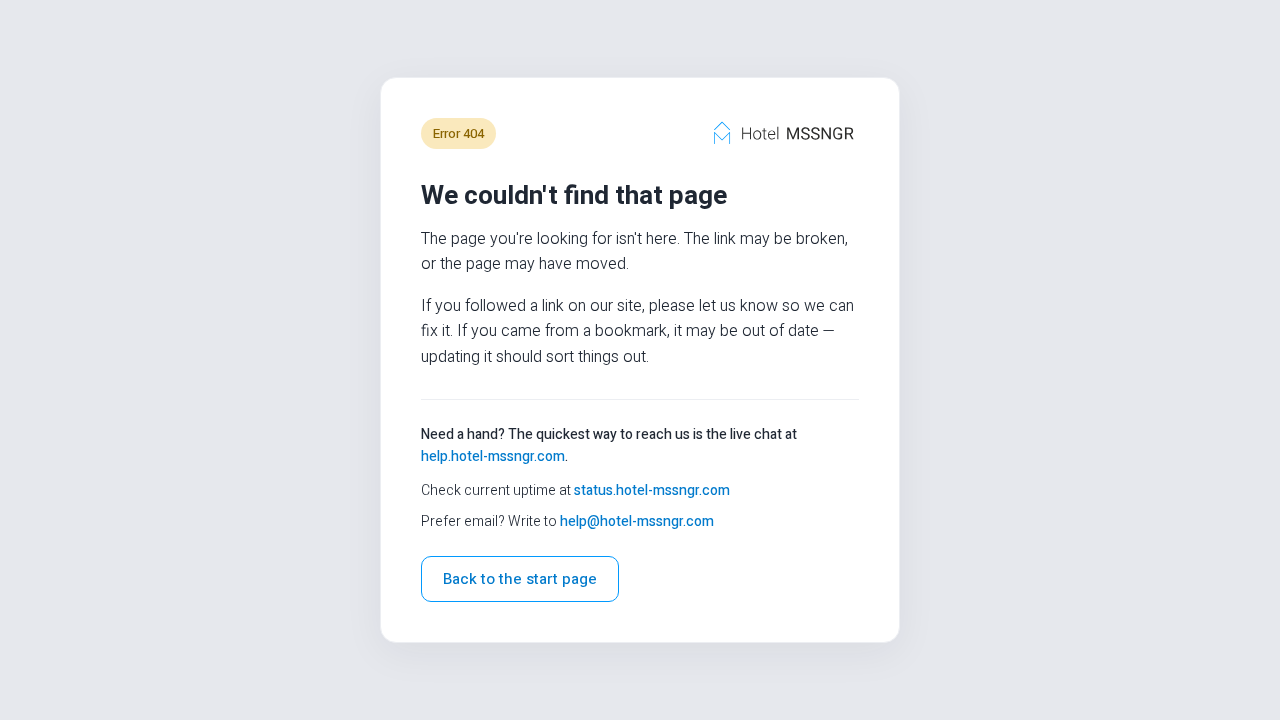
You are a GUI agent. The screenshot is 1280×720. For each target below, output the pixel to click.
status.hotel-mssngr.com (652, 490)
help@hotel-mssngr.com (637, 521)
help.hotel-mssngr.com (493, 456)
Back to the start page (520, 579)
